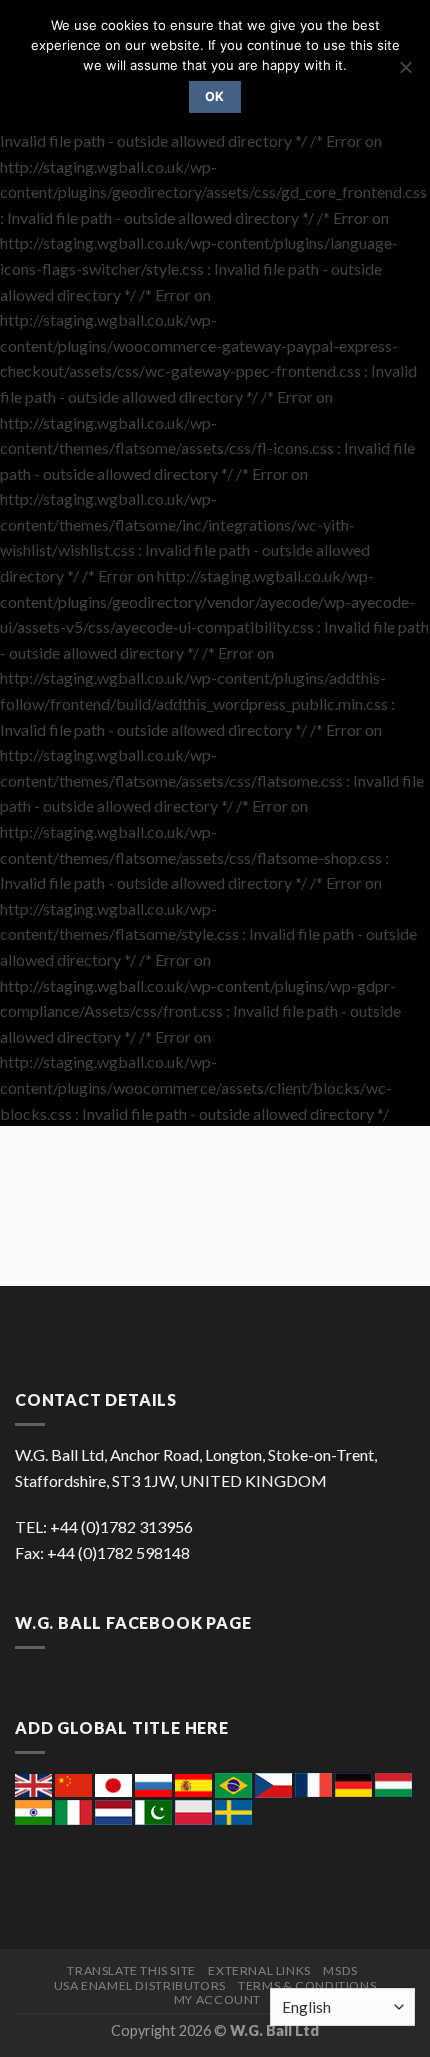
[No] (405, 73)
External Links (259, 1970)
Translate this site (131, 1970)
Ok (215, 96)
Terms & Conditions (307, 1985)
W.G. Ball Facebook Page (133, 1622)
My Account (217, 1999)
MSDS (340, 1970)
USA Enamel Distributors (140, 1985)
